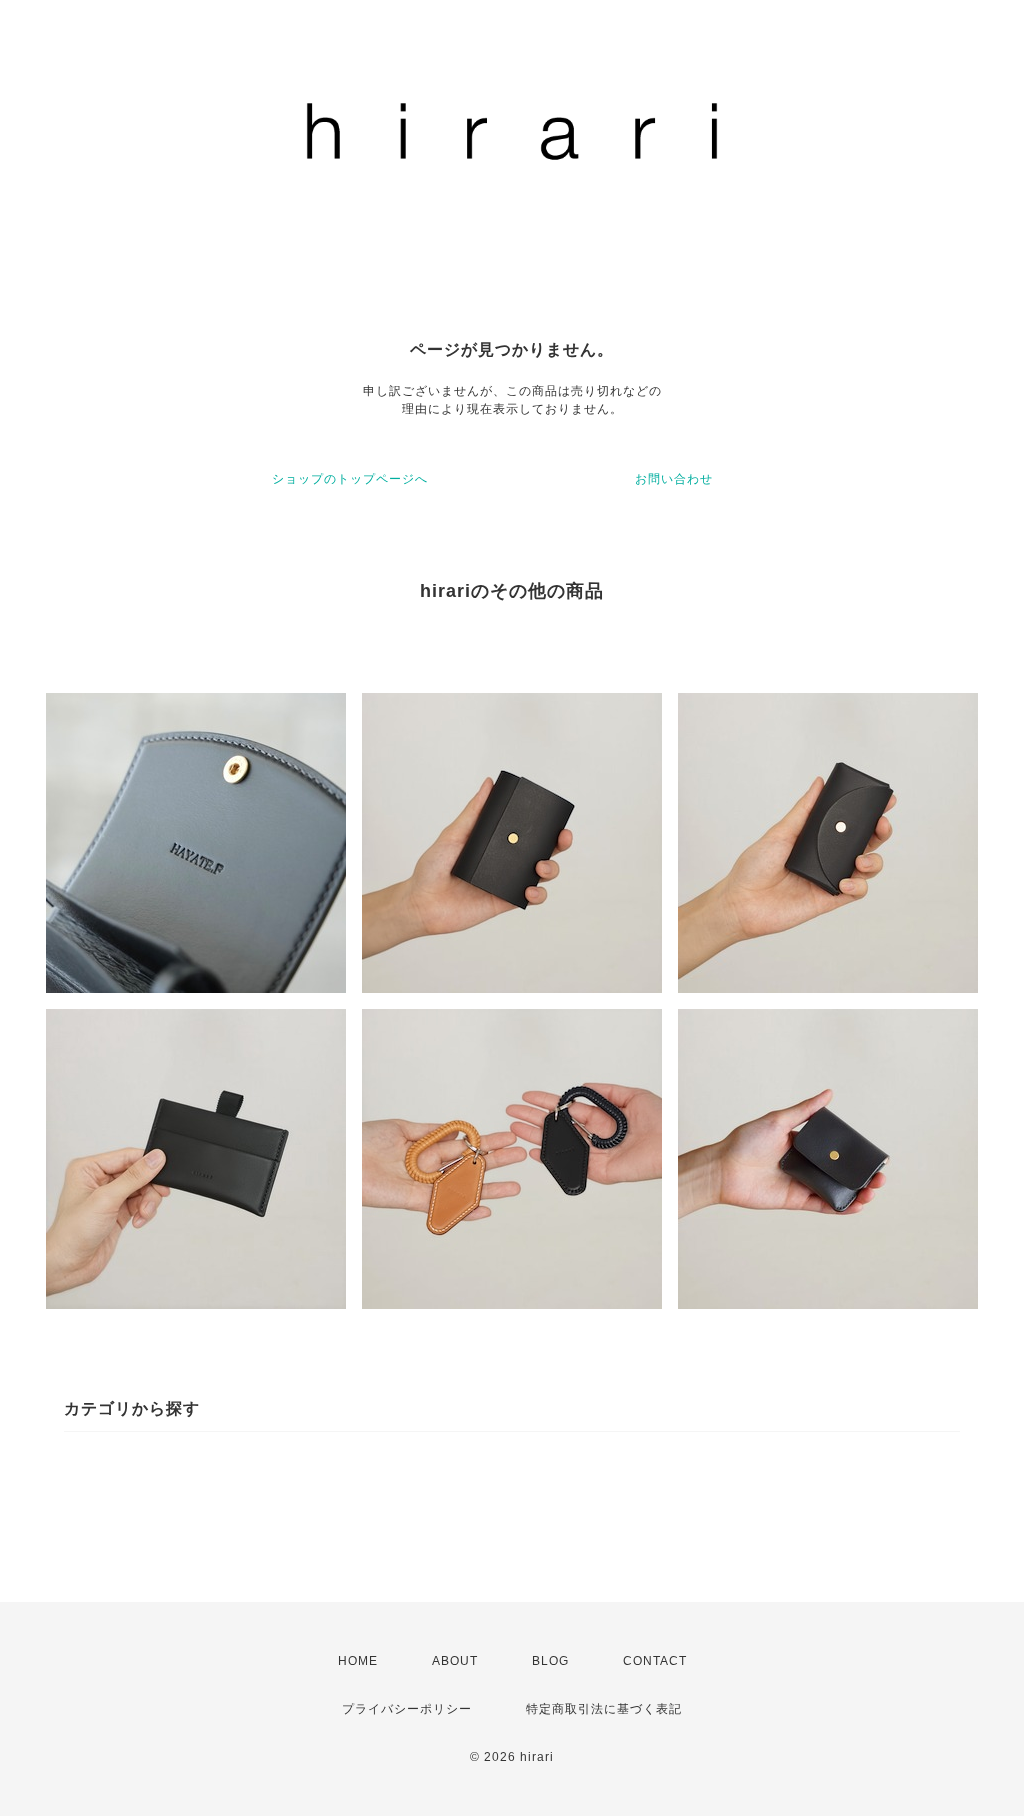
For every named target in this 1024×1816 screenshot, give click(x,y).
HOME (358, 1661)
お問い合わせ (674, 479)
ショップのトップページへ (350, 479)
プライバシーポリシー (407, 1709)
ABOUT (455, 1661)
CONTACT (655, 1661)
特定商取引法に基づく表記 (604, 1709)
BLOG (550, 1661)
